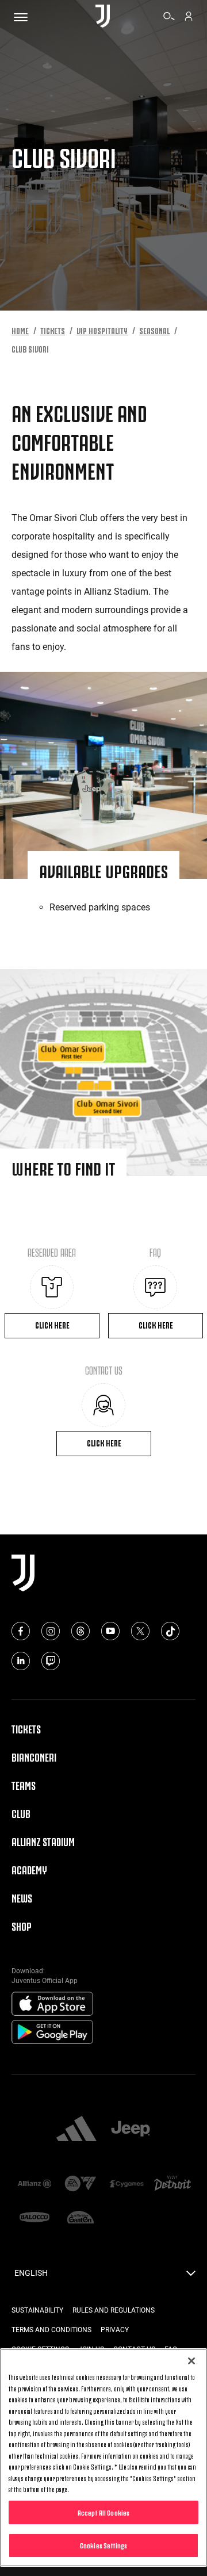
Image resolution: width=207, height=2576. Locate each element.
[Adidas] (76, 2130)
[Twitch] (51, 1661)
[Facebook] (21, 1631)
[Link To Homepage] (103, 17)
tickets (53, 330)
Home (20, 330)
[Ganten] (80, 2218)
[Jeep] (131, 2130)
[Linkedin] (21, 1661)
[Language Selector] (191, 2276)
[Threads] (80, 1631)
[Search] (169, 18)
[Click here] (52, 1287)
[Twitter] (140, 1631)
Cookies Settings (103, 2545)
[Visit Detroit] (172, 2184)
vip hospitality (102, 330)
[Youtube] (110, 1631)
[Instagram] (51, 1631)
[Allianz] (34, 2185)
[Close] (191, 2361)
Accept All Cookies (103, 2512)
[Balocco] (34, 2218)
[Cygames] (126, 2185)
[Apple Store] (52, 2004)
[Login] (189, 18)
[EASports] (80, 2185)
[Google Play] (52, 2033)
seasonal (154, 330)
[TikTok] (170, 1631)
